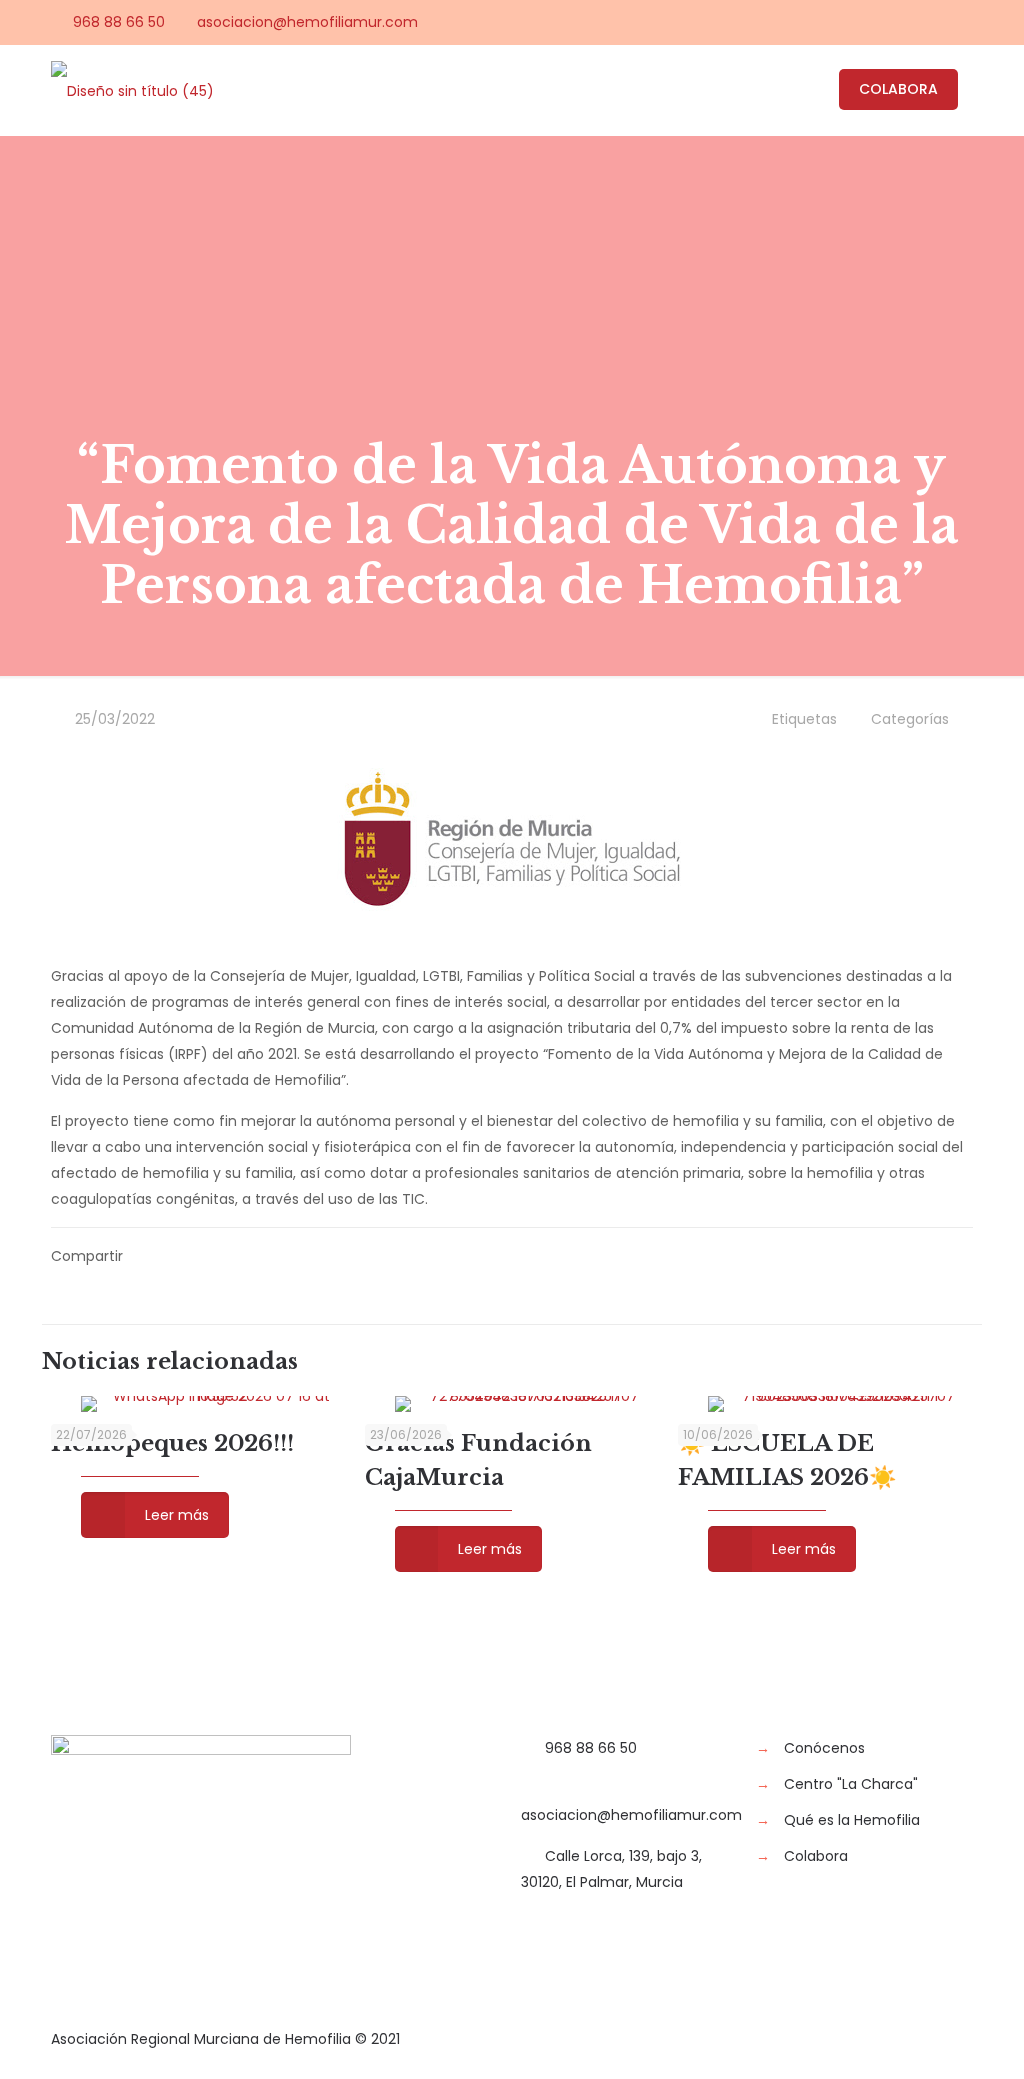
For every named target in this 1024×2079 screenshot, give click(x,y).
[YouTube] (908, 21)
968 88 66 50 (119, 22)
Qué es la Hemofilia (852, 1820)
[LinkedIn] (935, 21)
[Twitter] (881, 21)
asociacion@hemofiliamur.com (307, 22)
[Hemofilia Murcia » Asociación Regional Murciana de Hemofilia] (132, 90)
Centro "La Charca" (851, 1784)
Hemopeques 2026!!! (172, 1443)
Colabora (816, 1856)
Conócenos (824, 1748)
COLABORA (898, 89)
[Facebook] (854, 21)
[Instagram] (962, 21)
